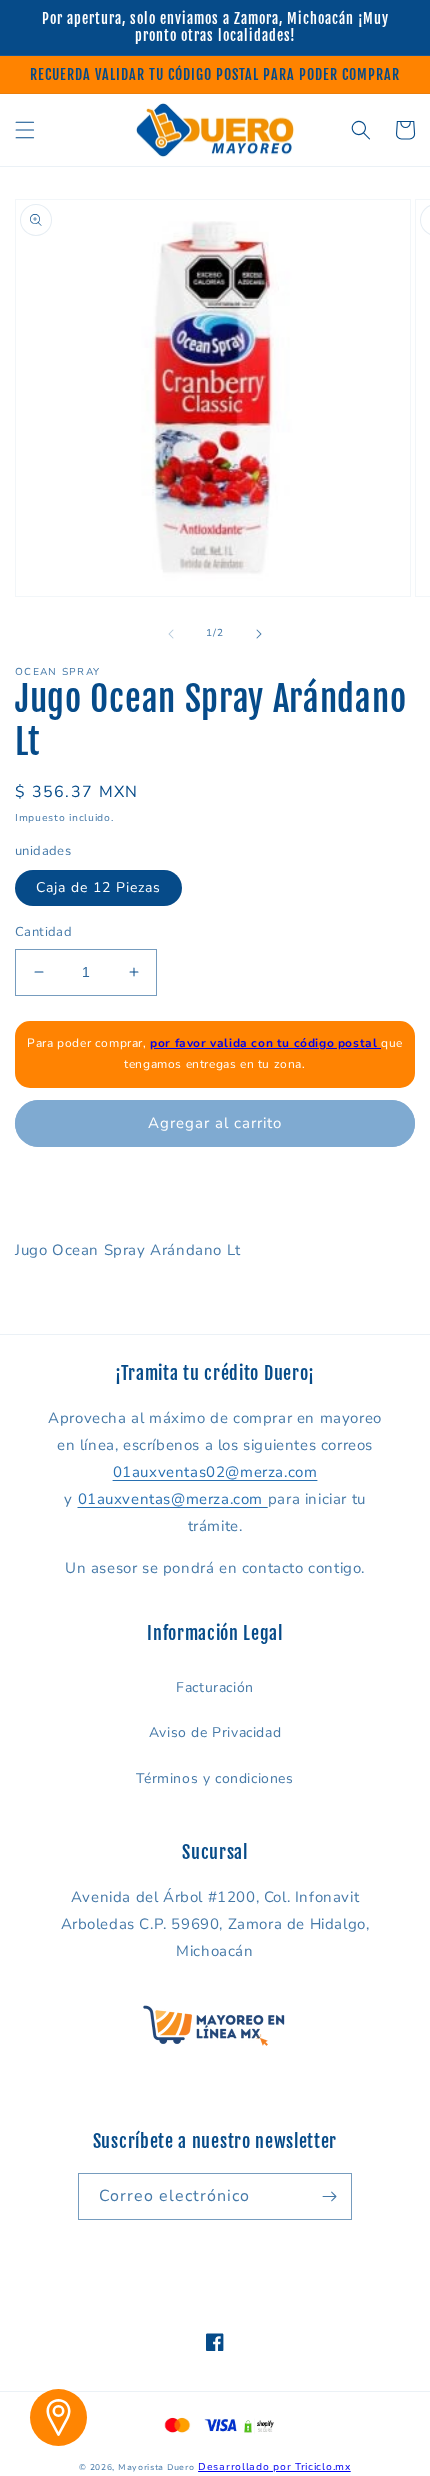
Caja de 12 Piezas (98, 887)
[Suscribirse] (329, 2196)
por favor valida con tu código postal (265, 1043)
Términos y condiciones (214, 1778)
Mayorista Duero (156, 2467)
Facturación (215, 1687)
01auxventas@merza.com (173, 1499)
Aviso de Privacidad (215, 1732)
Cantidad (43, 932)
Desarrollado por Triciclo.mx (274, 2467)
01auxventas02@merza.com (215, 1472)
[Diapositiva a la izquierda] (171, 634)
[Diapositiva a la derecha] (259, 634)
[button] (25, 130)
